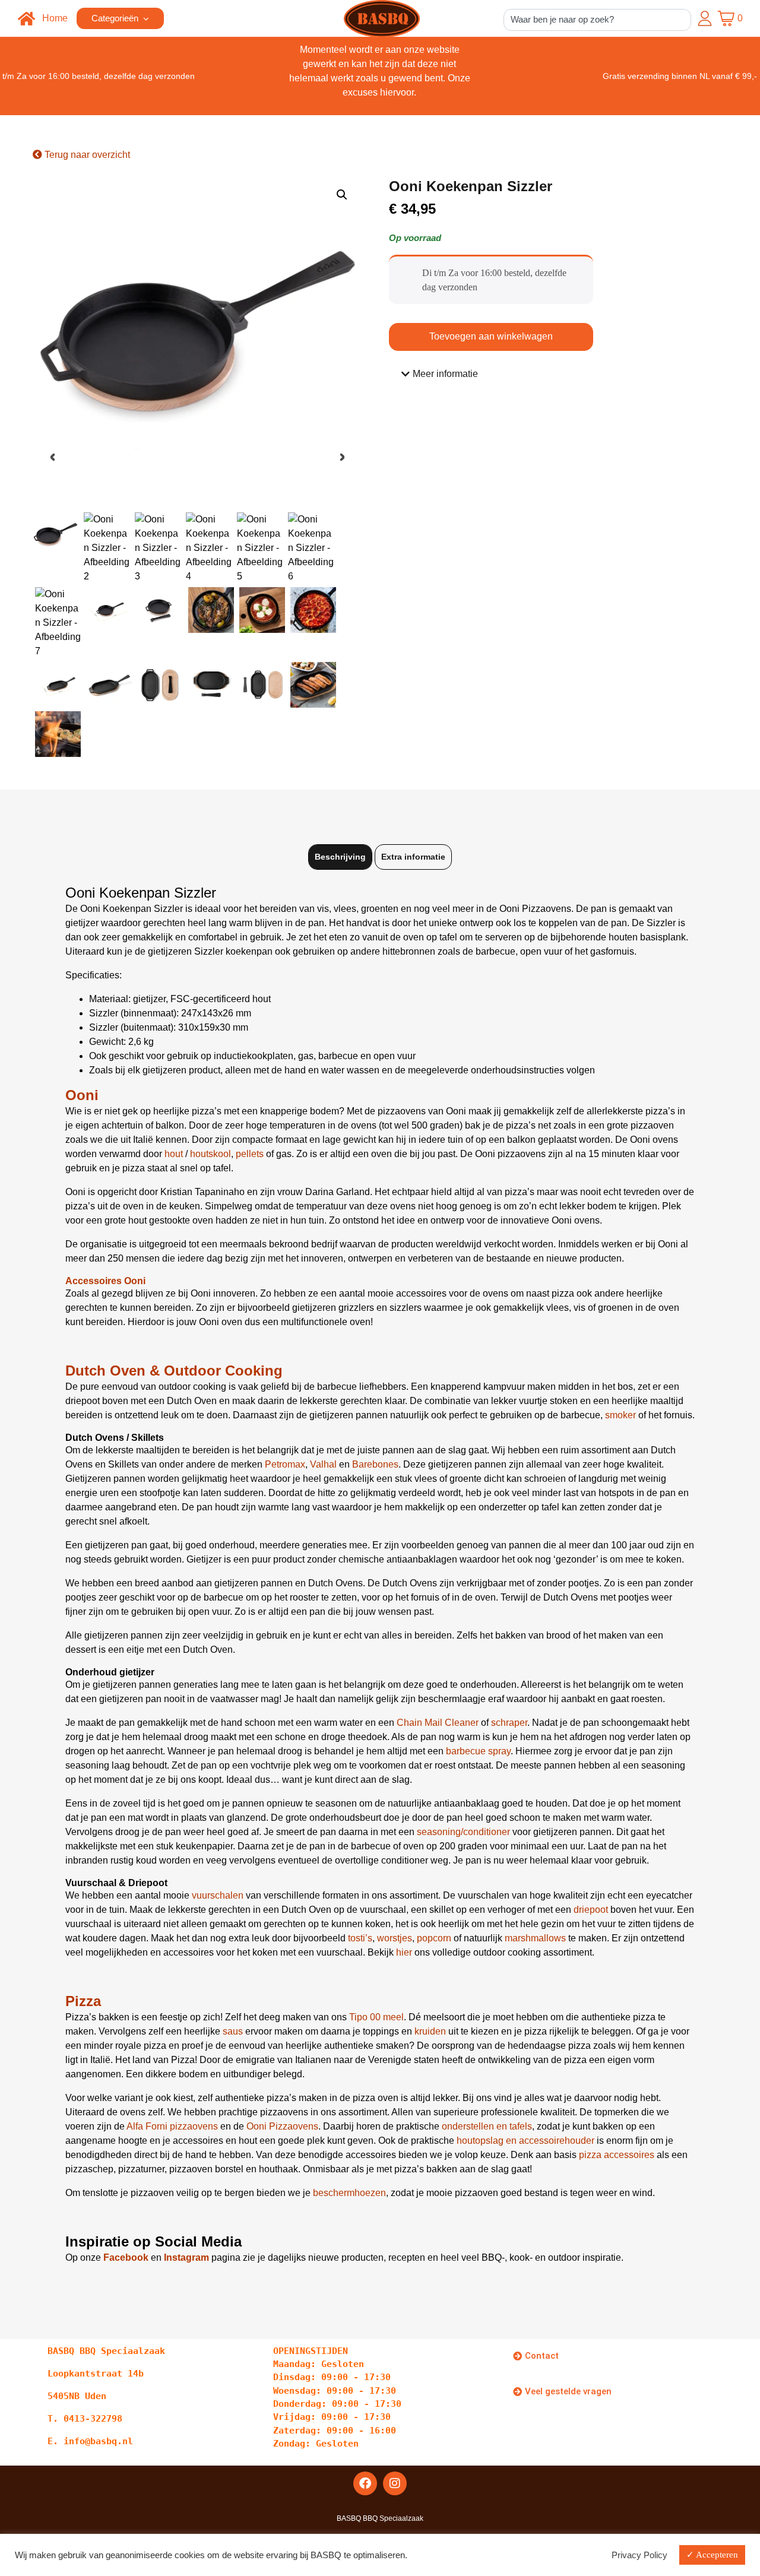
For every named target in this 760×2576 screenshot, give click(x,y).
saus (233, 2031)
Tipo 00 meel (376, 2017)
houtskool (210, 1154)
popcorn (434, 1938)
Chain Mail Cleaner (438, 1723)
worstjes (395, 1938)
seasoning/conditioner (463, 1832)
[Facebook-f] (365, 2483)
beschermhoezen (349, 2193)
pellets (250, 1154)
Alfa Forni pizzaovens (172, 2126)
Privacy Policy (639, 2555)
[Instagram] (395, 2483)
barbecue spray (478, 1751)
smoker (620, 1415)
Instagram (186, 2257)
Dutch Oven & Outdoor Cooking (174, 1371)
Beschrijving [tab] (340, 857)
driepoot (591, 1910)
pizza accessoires (617, 2155)
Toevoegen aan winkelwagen (491, 336)
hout (174, 1154)
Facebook (126, 2257)
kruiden (430, 2031)
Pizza (83, 2001)
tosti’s (360, 1938)
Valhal (323, 1464)
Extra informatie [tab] (413, 857)
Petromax (285, 1464)
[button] (342, 195)
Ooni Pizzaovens (282, 2126)
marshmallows (535, 1938)
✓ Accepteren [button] (712, 2555)
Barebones (375, 1464)
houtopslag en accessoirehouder (527, 2141)
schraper (509, 1723)
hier (404, 1952)
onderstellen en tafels (487, 2126)
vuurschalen (218, 1895)
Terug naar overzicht (86, 155)
